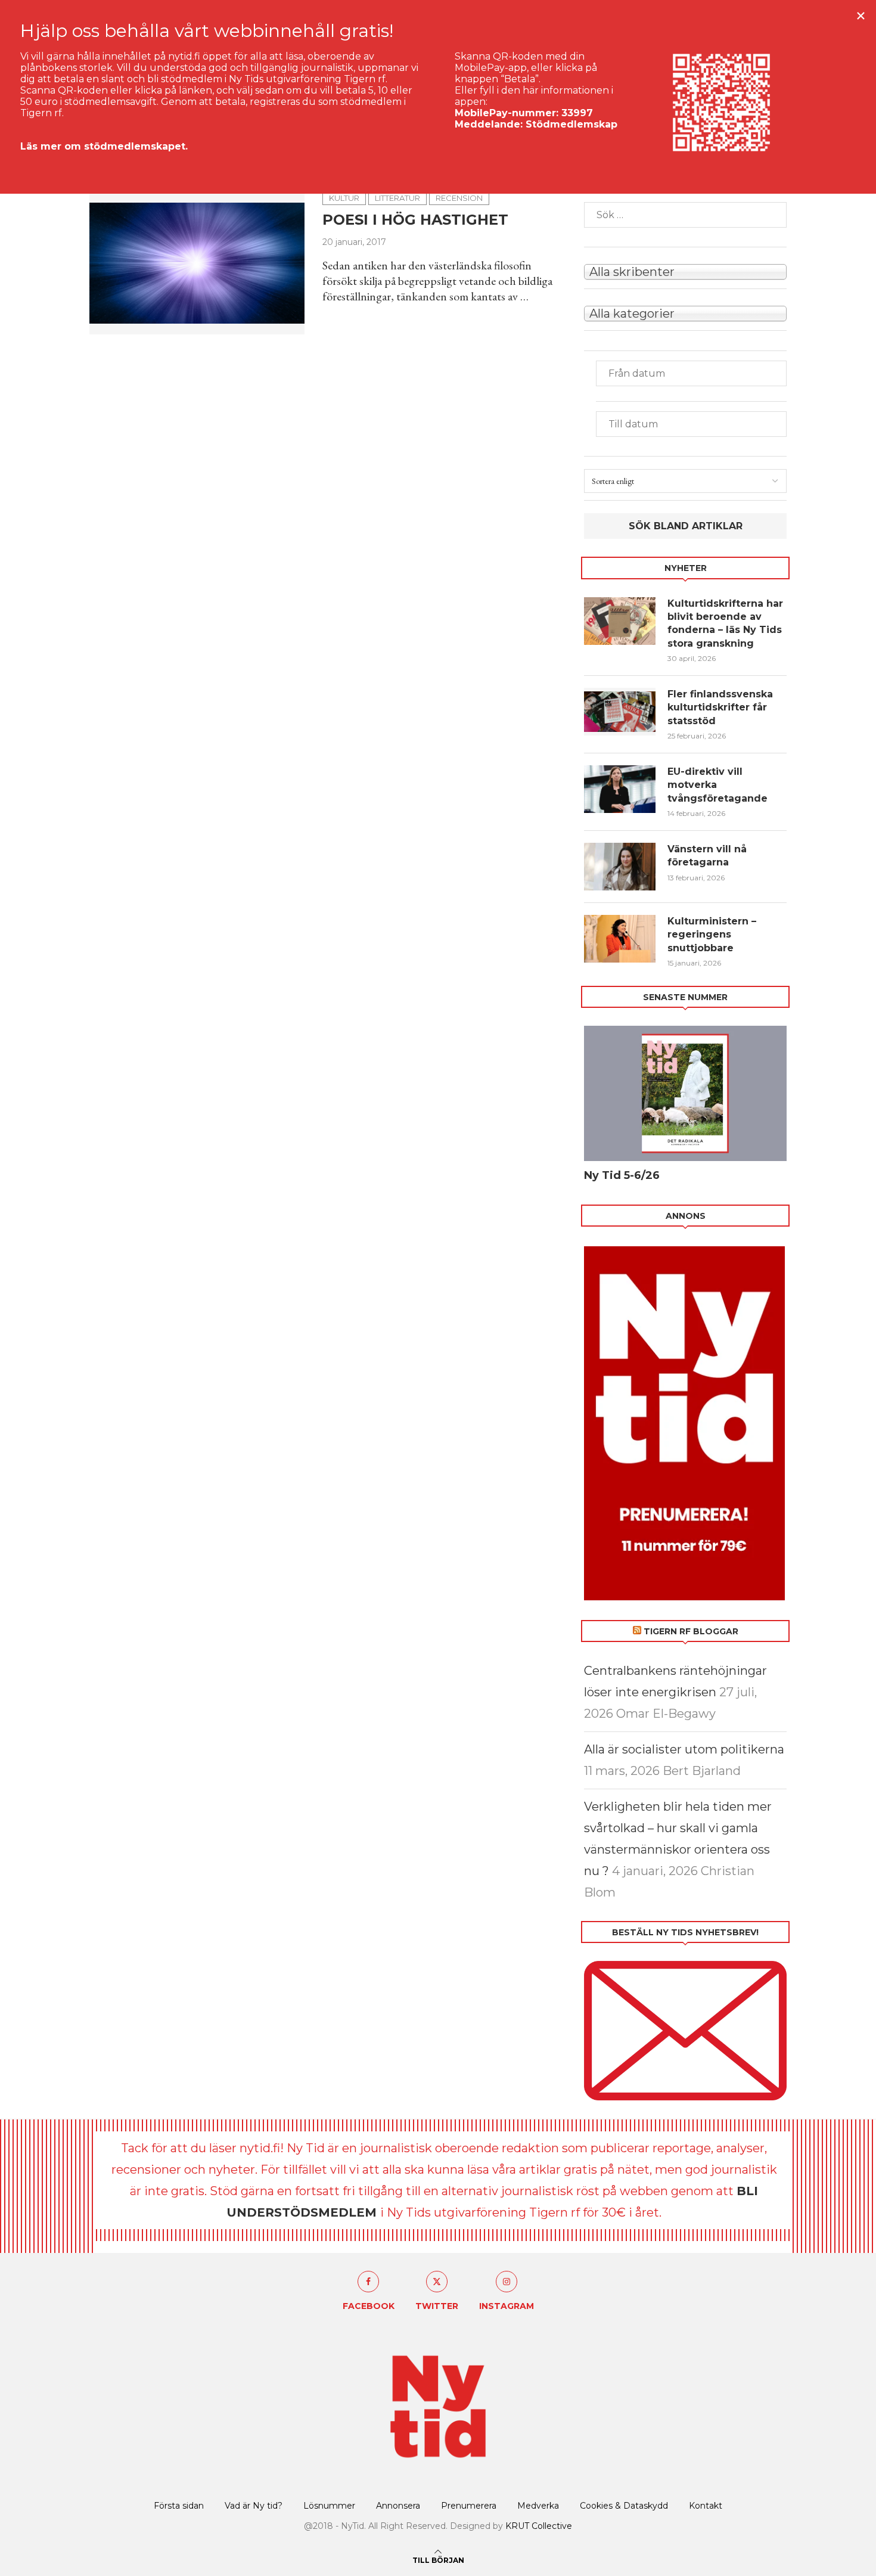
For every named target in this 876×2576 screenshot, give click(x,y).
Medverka (538, 2506)
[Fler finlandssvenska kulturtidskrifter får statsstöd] (620, 712)
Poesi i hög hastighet (415, 220)
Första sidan (179, 2506)
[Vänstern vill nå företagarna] (620, 867)
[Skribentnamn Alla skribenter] (685, 271)
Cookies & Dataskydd (624, 2506)
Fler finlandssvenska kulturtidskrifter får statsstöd (720, 707)
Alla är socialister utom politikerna (684, 1749)
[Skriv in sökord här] (685, 215)
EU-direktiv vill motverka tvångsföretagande (719, 785)
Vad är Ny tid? (254, 2506)
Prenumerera (469, 2506)
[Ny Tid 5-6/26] (685, 1093)
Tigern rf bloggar (691, 1631)
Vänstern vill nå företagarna (707, 856)
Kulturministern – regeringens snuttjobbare (712, 935)
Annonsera (398, 2506)
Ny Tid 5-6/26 (622, 1175)
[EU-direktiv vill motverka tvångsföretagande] (620, 789)
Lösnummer (329, 2506)
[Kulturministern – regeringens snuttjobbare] (620, 939)
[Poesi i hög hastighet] (197, 263)
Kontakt (706, 2506)
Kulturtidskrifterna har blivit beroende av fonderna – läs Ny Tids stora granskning (725, 623)
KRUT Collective (539, 2526)
